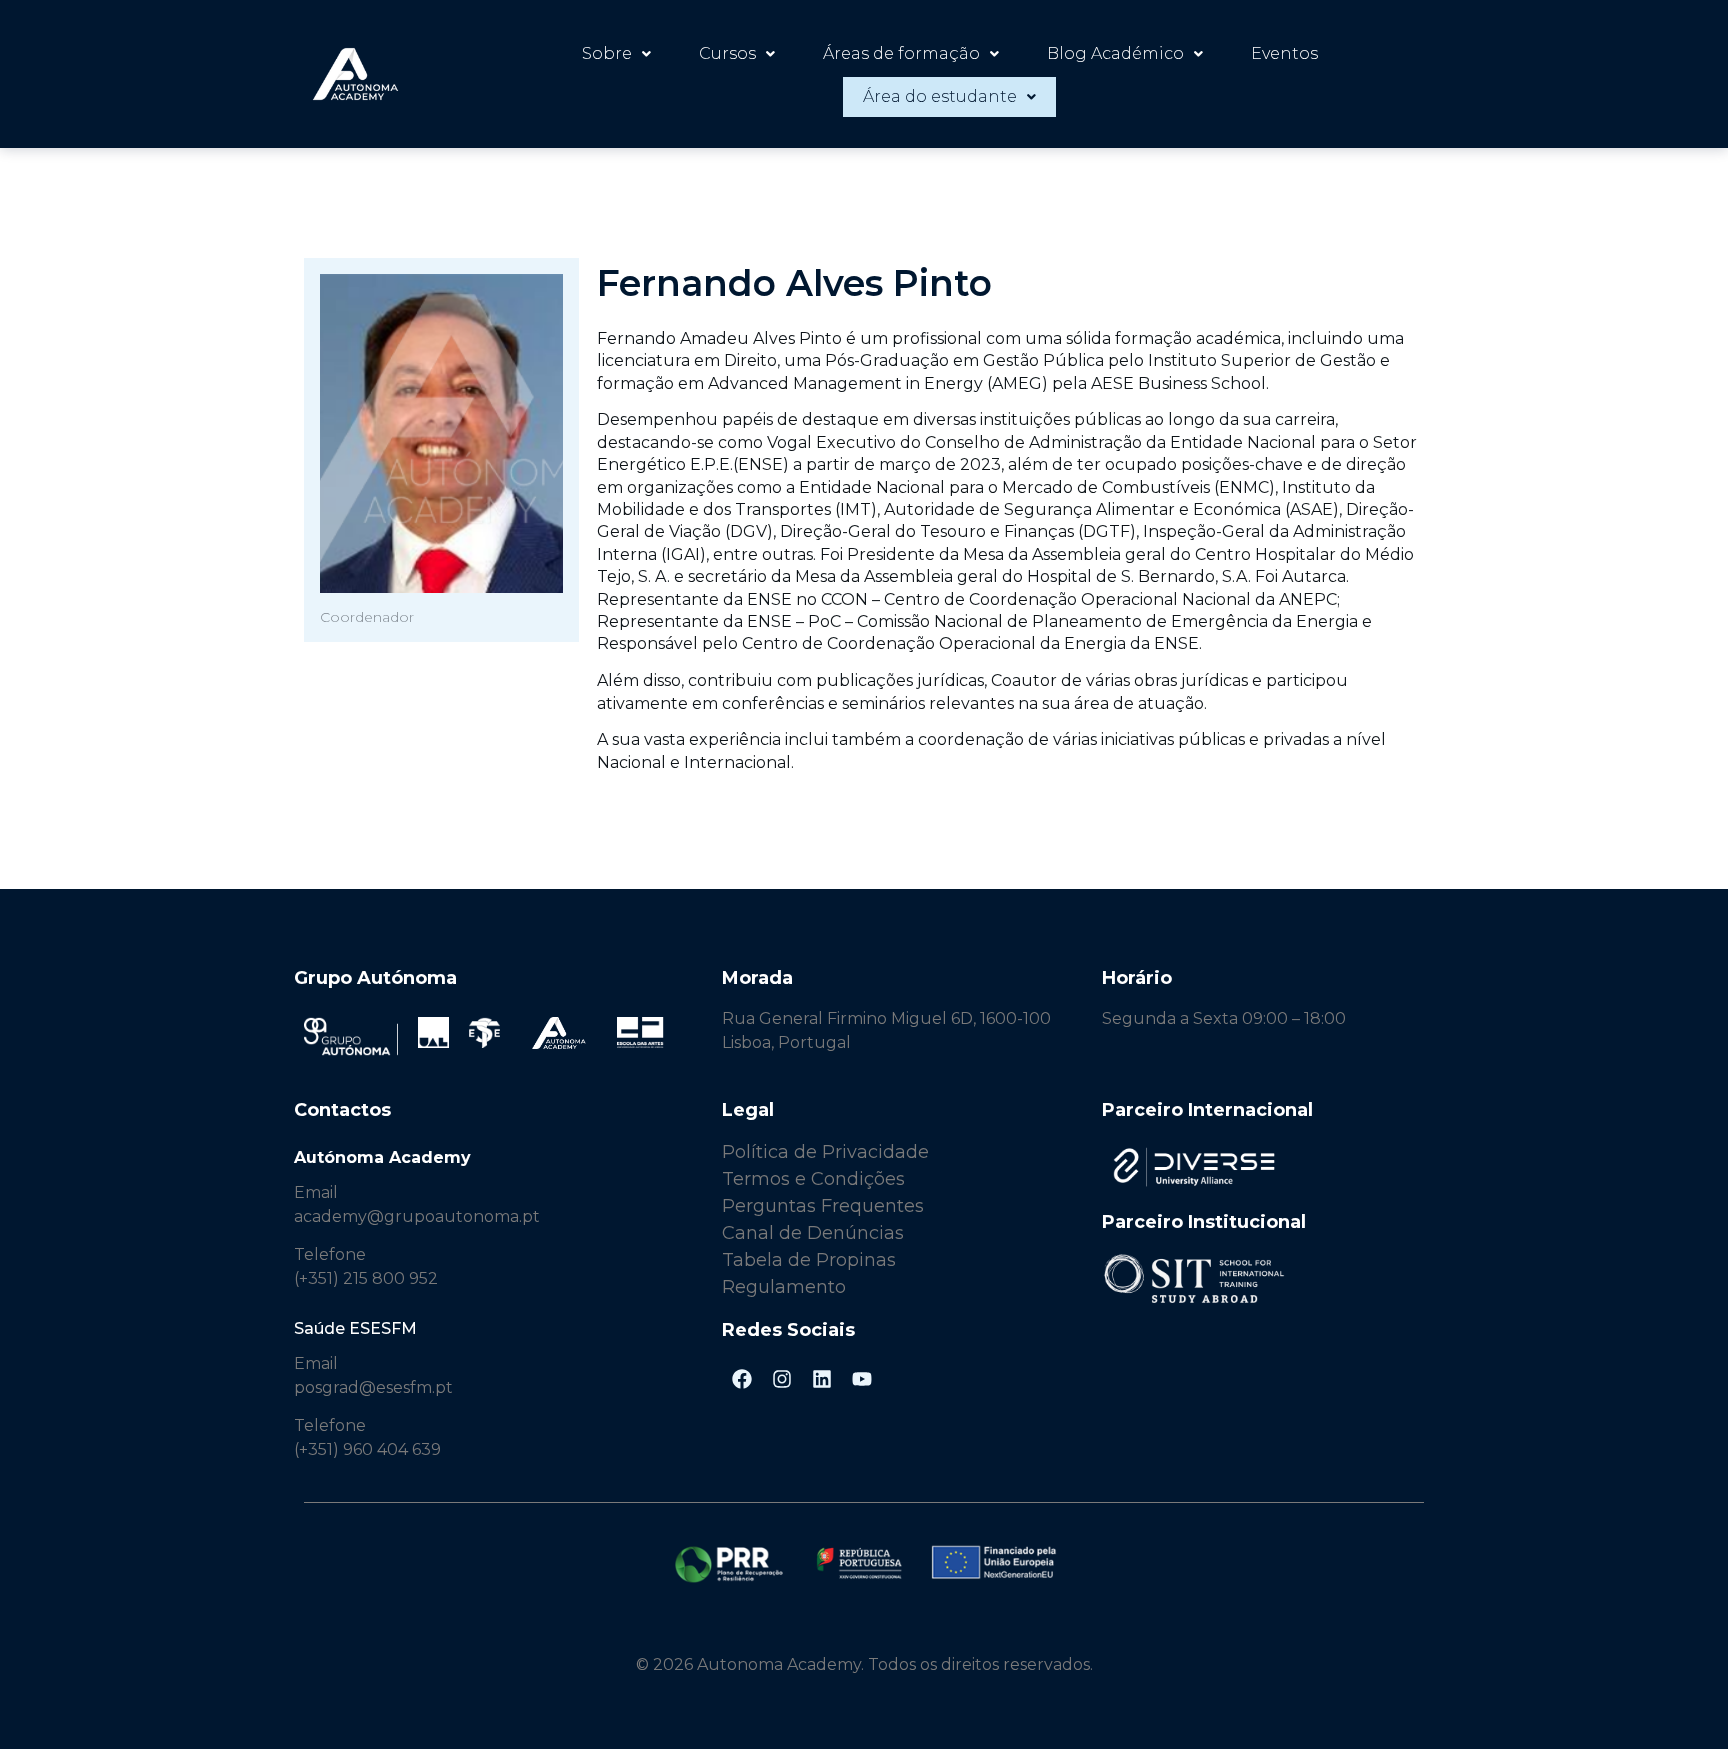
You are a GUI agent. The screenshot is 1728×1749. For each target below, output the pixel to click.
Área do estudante (940, 96)
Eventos (1284, 53)
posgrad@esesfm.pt (373, 1387)
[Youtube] (862, 1379)
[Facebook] (742, 1379)
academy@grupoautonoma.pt (417, 1216)
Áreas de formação (901, 53)
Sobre (607, 53)
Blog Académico (1115, 53)
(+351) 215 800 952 (368, 1278)
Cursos (727, 53)
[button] (616, 54)
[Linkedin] (822, 1379)
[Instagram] (782, 1379)
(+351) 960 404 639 (367, 1449)
